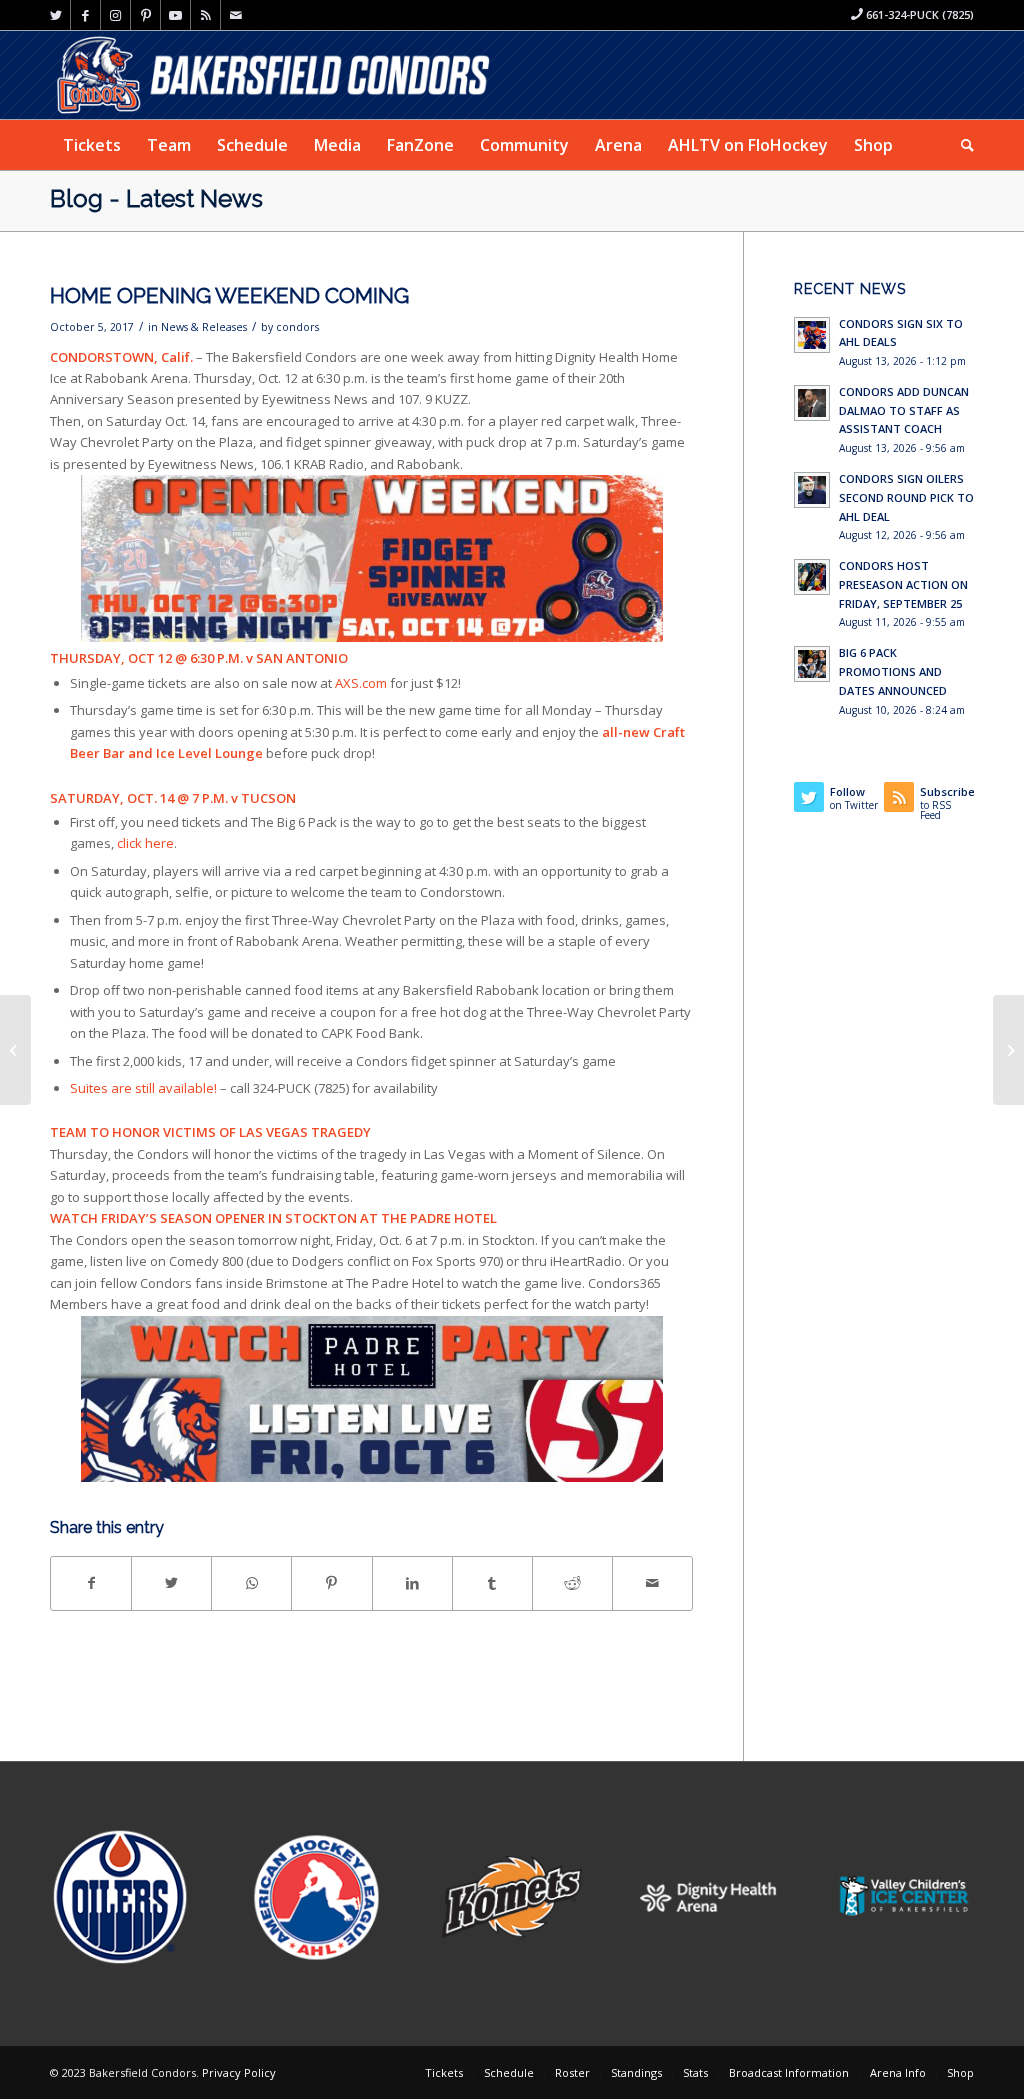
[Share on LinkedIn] (412, 1583)
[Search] (961, 145)
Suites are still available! (143, 1088)
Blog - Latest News (156, 198)
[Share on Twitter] (171, 1583)
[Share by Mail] (652, 1583)
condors (297, 327)
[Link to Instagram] (115, 15)
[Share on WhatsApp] (251, 1583)
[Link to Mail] (236, 15)
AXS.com (361, 683)
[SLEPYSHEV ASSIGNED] (15, 1050)
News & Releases (204, 327)
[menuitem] (92, 145)
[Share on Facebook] (91, 1583)
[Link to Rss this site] (205, 15)
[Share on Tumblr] (492, 1583)
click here (145, 843)
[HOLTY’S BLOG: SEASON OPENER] (1008, 1050)
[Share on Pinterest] (331, 1583)
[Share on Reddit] (572, 1583)
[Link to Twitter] (55, 15)
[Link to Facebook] (85, 15)
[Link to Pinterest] (145, 15)
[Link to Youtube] (175, 15)
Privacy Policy (239, 2072)
